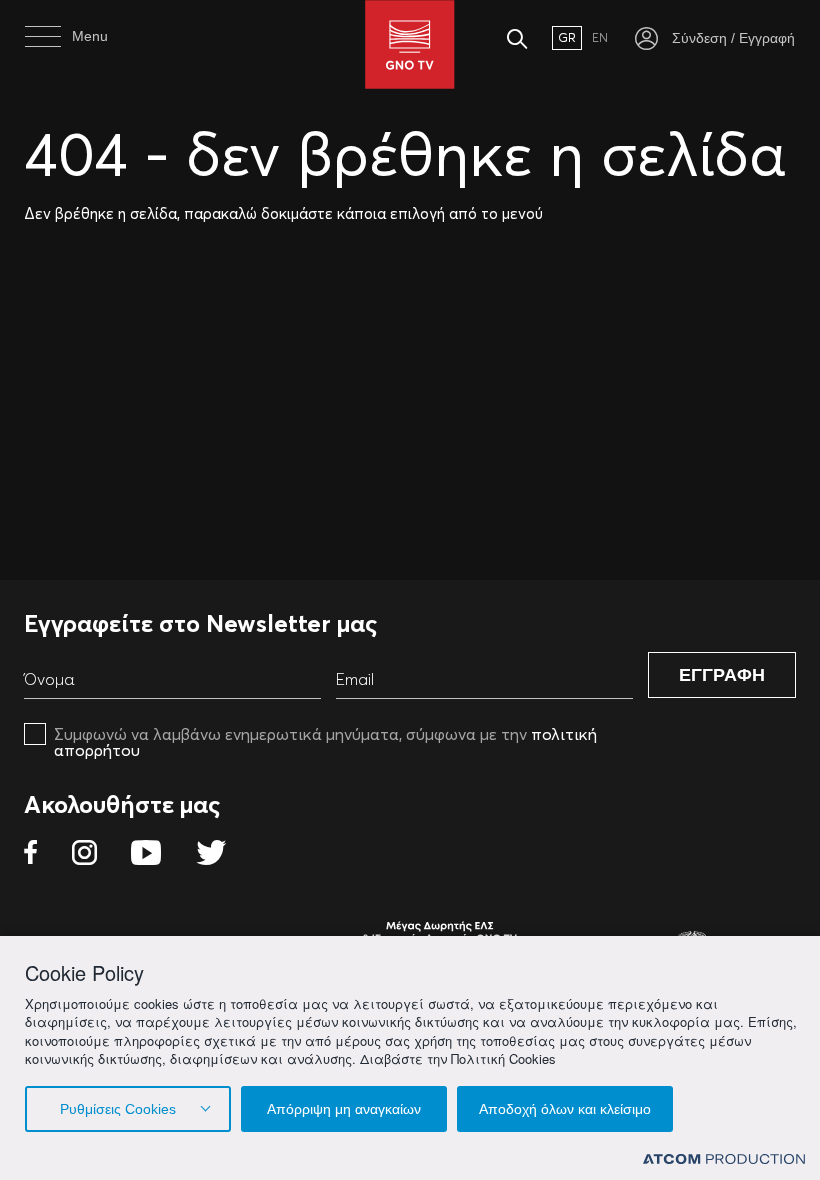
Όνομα (49, 679)
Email (355, 679)
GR (567, 37)
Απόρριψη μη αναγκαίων (344, 1109)
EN (600, 37)
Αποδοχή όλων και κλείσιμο (565, 1109)
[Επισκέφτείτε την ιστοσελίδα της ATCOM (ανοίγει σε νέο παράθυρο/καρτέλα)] (724, 1157)
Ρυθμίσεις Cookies (118, 1109)
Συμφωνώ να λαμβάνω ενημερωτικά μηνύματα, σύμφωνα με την (325, 742)
